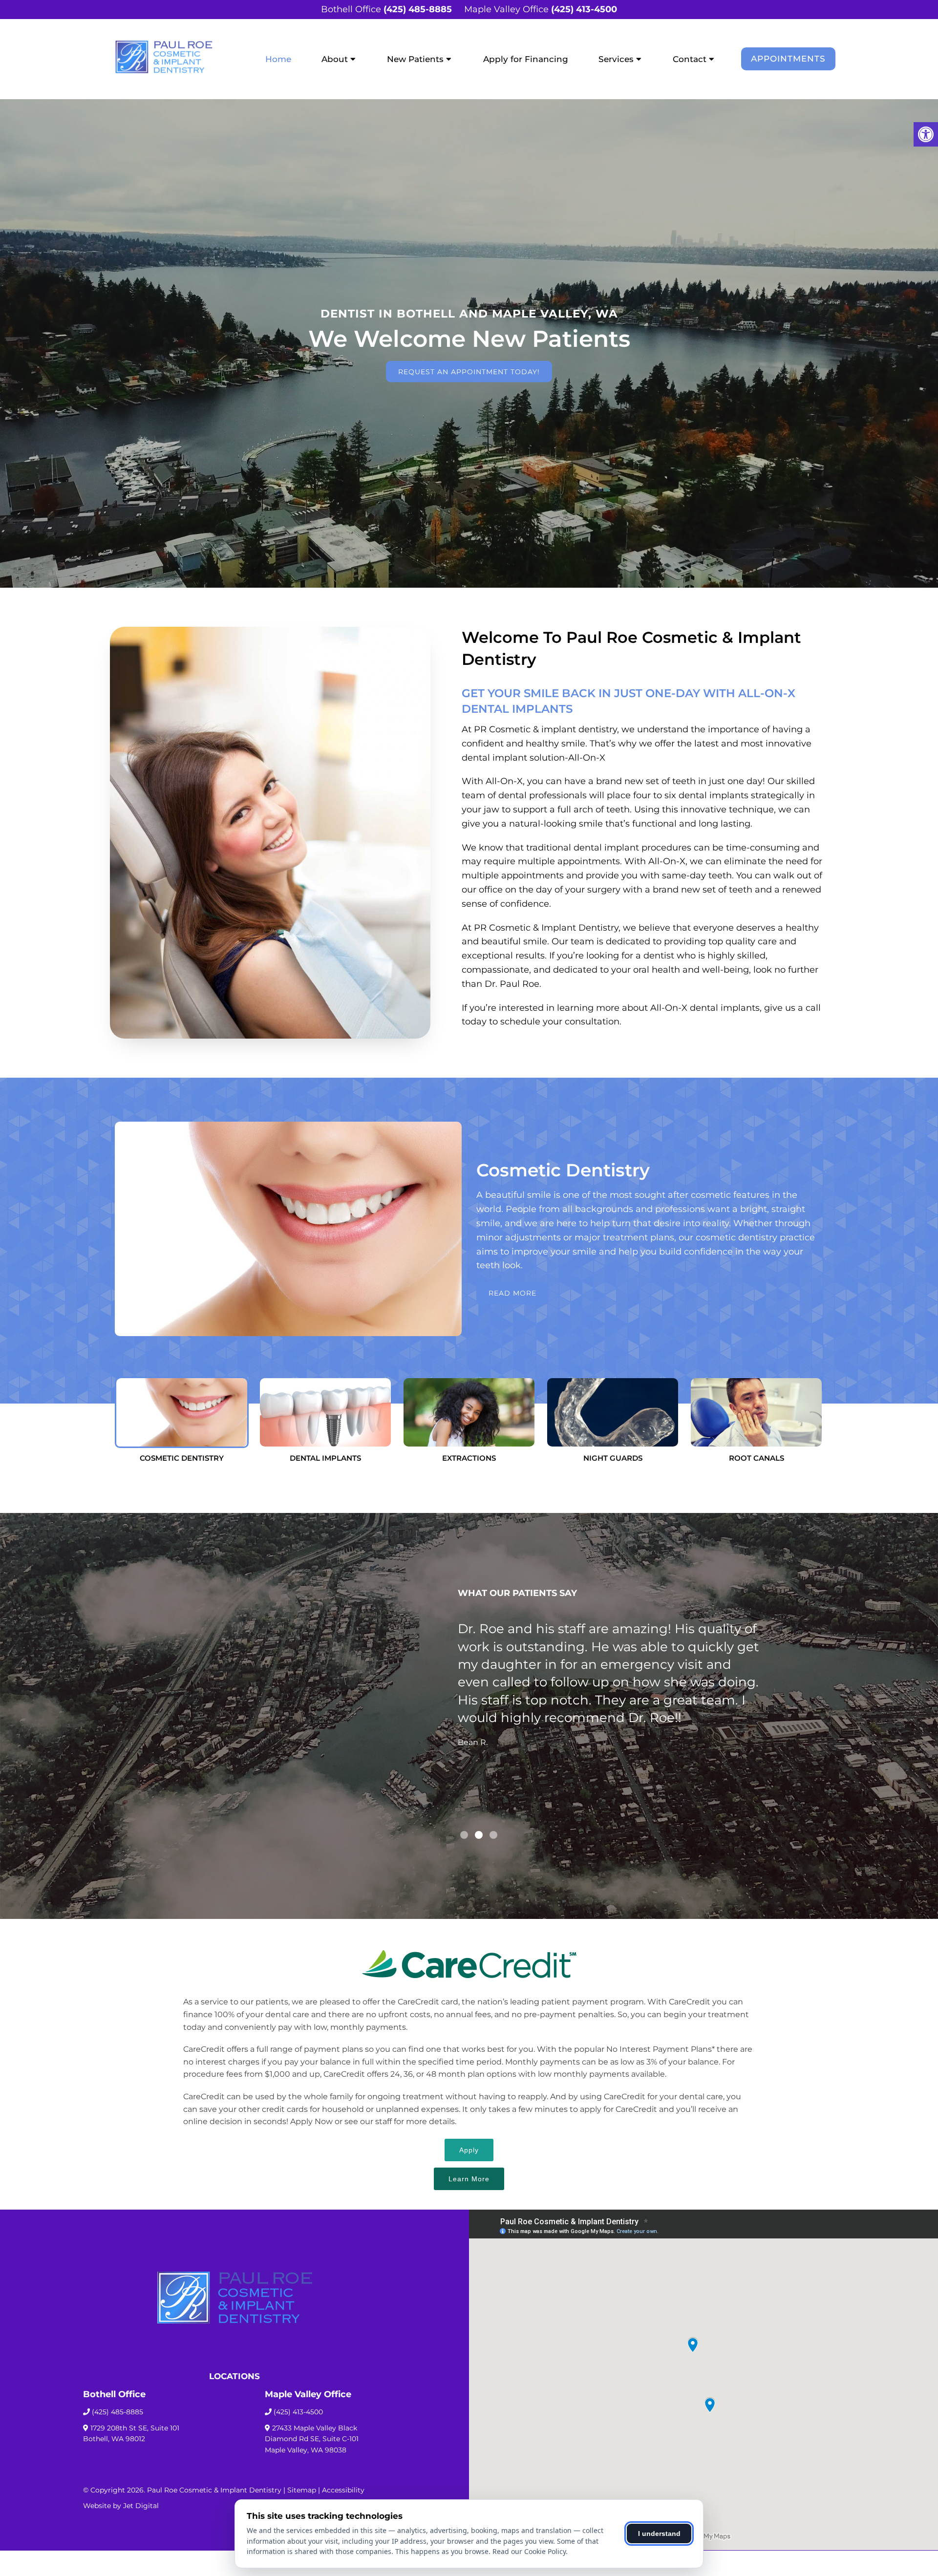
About (335, 59)
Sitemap (302, 2490)
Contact (690, 59)
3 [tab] (493, 1835)
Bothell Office (352, 9)
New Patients (415, 59)
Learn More (469, 2179)
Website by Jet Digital (121, 2506)
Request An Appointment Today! (469, 371)
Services (616, 59)
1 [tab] (464, 1835)
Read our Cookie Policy (529, 2551)
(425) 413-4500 (584, 9)
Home (278, 59)
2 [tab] (479, 1835)
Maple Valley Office (508, 9)
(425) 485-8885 (418, 9)
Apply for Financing (526, 59)
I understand (659, 2533)
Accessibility (343, 2490)
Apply (469, 2150)
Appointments (788, 59)
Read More (512, 1293)
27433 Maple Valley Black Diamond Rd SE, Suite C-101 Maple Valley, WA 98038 (312, 2439)
